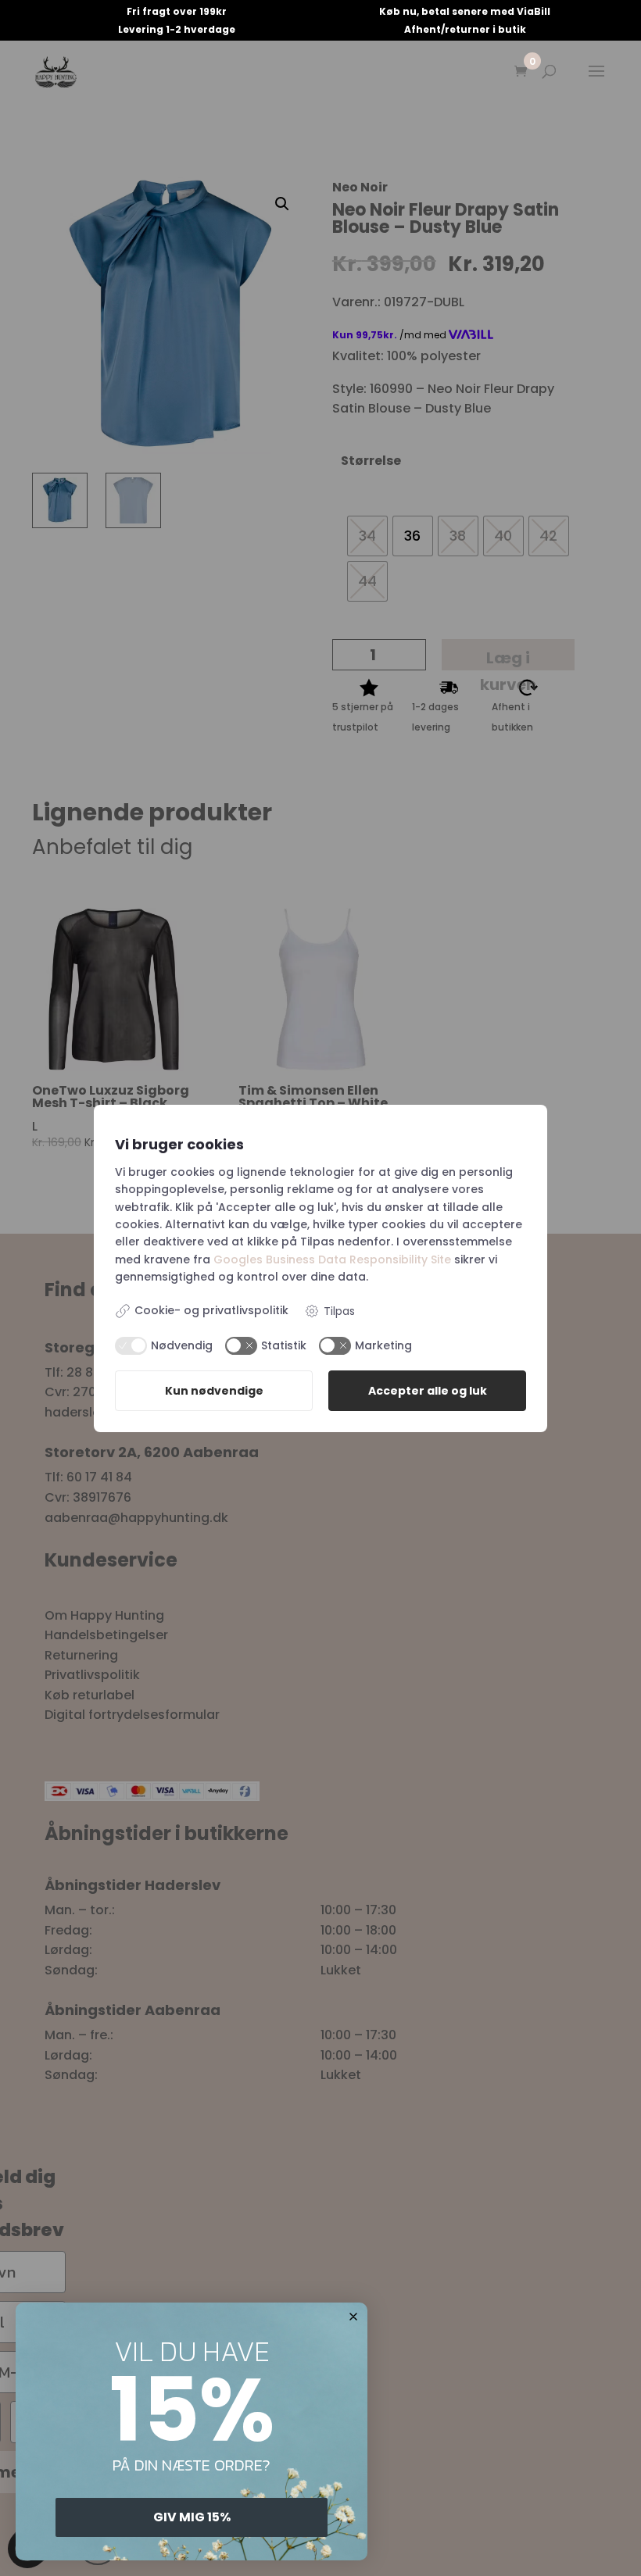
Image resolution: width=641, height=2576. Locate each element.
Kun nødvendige (214, 1391)
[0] (521, 72)
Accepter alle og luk (428, 1391)
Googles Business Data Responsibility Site (332, 1259)
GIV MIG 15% (192, 2517)
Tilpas (339, 1311)
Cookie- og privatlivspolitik (211, 1310)
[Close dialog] (353, 2317)
